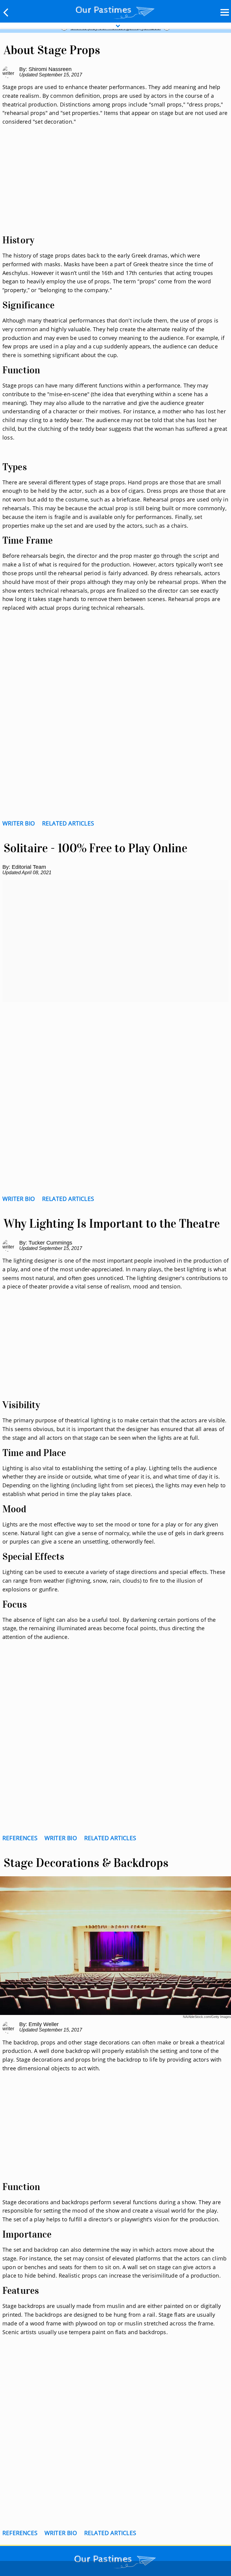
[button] (6, 12)
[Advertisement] (115, 187)
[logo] (115, 11)
